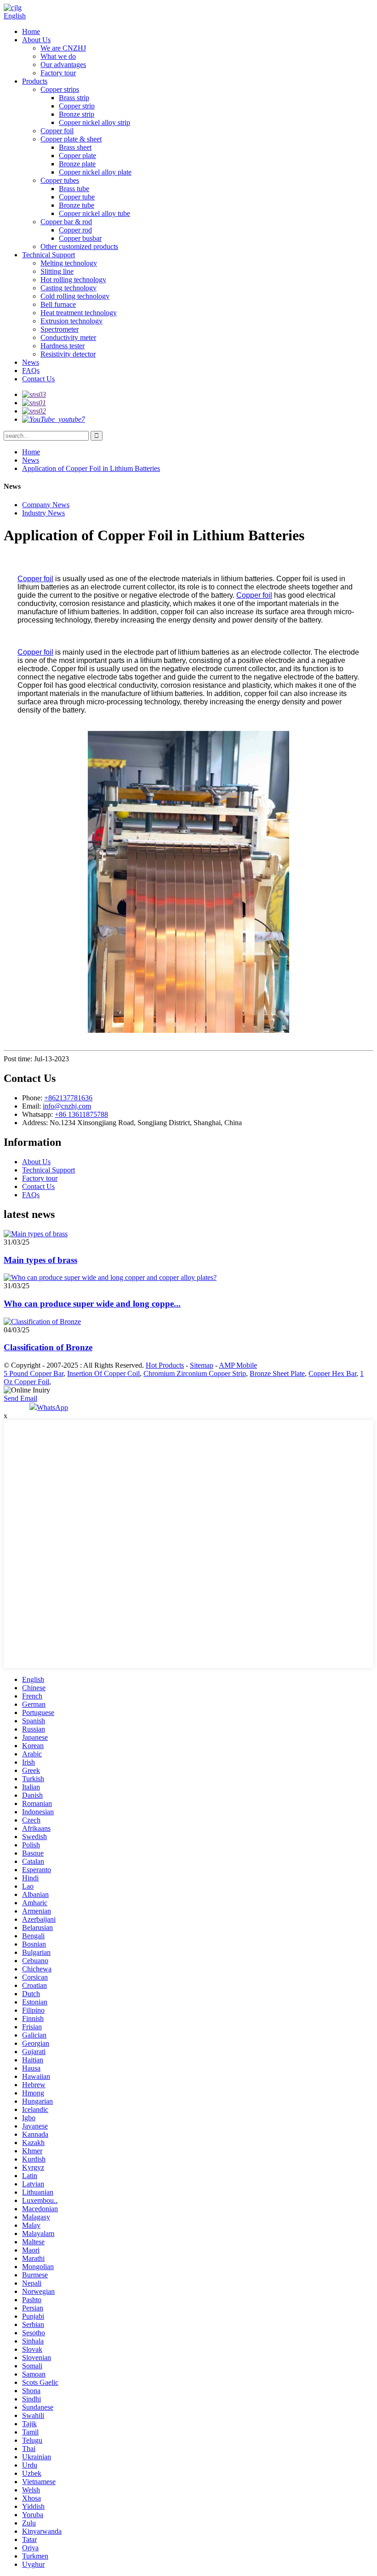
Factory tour (58, 73)
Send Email (20, 1398)
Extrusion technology (71, 321)
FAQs (31, 371)
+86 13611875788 (81, 1114)
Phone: (33, 1098)
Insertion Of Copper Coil (103, 1373)
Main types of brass (40, 1260)
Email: (32, 1106)
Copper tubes (60, 180)
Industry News (43, 513)
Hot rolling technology (73, 280)
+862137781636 (68, 1098)
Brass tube (74, 189)
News (31, 362)
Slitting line (57, 271)
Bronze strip (77, 114)
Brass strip (74, 98)
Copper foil (57, 131)
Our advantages (63, 65)
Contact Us (38, 379)
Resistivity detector (68, 354)
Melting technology (69, 263)
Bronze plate (77, 164)
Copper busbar (80, 238)
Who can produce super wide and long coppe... (92, 1304)
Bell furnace (58, 304)
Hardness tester (63, 346)
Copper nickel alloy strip (94, 122)
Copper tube (77, 197)
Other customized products (79, 246)
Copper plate (77, 156)
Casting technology (69, 288)
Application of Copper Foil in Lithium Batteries (91, 468)
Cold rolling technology (75, 296)
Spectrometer (60, 329)
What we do (58, 56)
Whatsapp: (38, 1114)
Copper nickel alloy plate (95, 172)
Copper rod (75, 230)
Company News (46, 505)
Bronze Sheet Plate (277, 1373)
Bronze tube (77, 205)
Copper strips (60, 89)
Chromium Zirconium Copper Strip (195, 1373)
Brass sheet (75, 147)
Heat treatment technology (79, 313)
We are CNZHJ (63, 48)
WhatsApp (52, 1407)
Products (35, 81)
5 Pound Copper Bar (34, 1373)
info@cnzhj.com (67, 1106)
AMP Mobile (238, 1365)
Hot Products (165, 1365)
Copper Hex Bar (332, 1373)
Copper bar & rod (66, 222)
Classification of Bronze (48, 1347)
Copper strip (77, 106)
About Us (36, 40)
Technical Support (49, 255)
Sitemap (202, 1365)
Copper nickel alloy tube (94, 213)
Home (31, 31)
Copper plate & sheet (71, 139)
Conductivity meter (68, 337)
